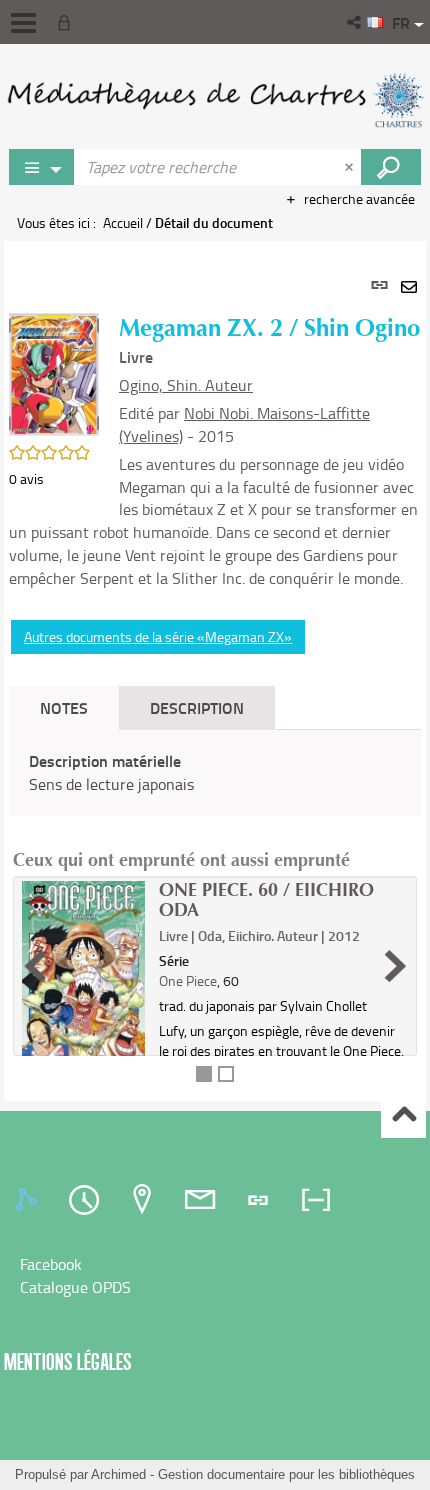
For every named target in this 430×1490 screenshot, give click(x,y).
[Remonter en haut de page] (403, 1116)
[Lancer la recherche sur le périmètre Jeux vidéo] (391, 167)
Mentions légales (68, 1361)
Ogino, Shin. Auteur (186, 385)
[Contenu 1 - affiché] (204, 1074)
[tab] (29, 1200)
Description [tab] (197, 707)
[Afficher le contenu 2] (226, 1074)
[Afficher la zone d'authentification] (68, 22)
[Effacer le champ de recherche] (351, 167)
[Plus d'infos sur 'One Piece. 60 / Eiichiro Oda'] (83, 976)
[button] (355, 22)
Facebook (51, 1264)
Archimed (118, 1474)
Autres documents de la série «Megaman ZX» (158, 636)
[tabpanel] (215, 671)
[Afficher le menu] (23, 23)
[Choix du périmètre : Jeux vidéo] (42, 167)
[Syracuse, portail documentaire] (215, 100)
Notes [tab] (64, 707)
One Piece (188, 980)
